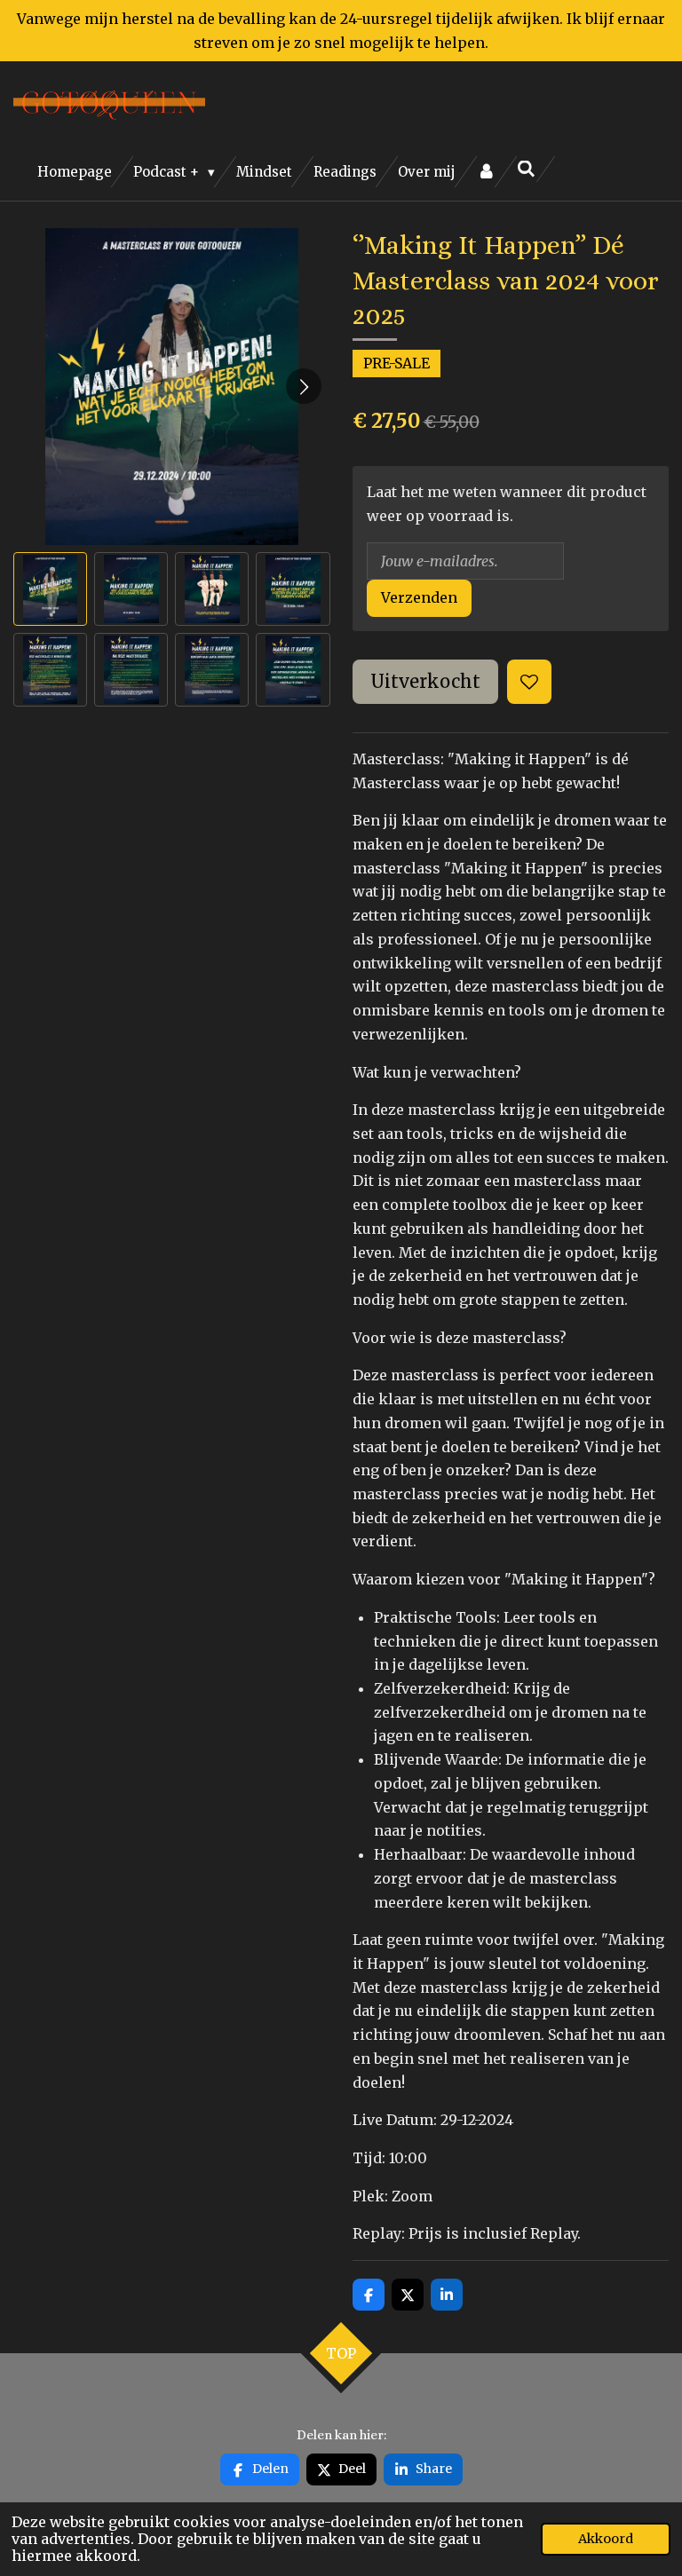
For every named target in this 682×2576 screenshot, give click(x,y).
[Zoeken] (526, 169)
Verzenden (419, 597)
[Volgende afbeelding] (304, 386)
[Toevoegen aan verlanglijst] (529, 682)
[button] (50, 589)
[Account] (486, 172)
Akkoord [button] (606, 2539)
